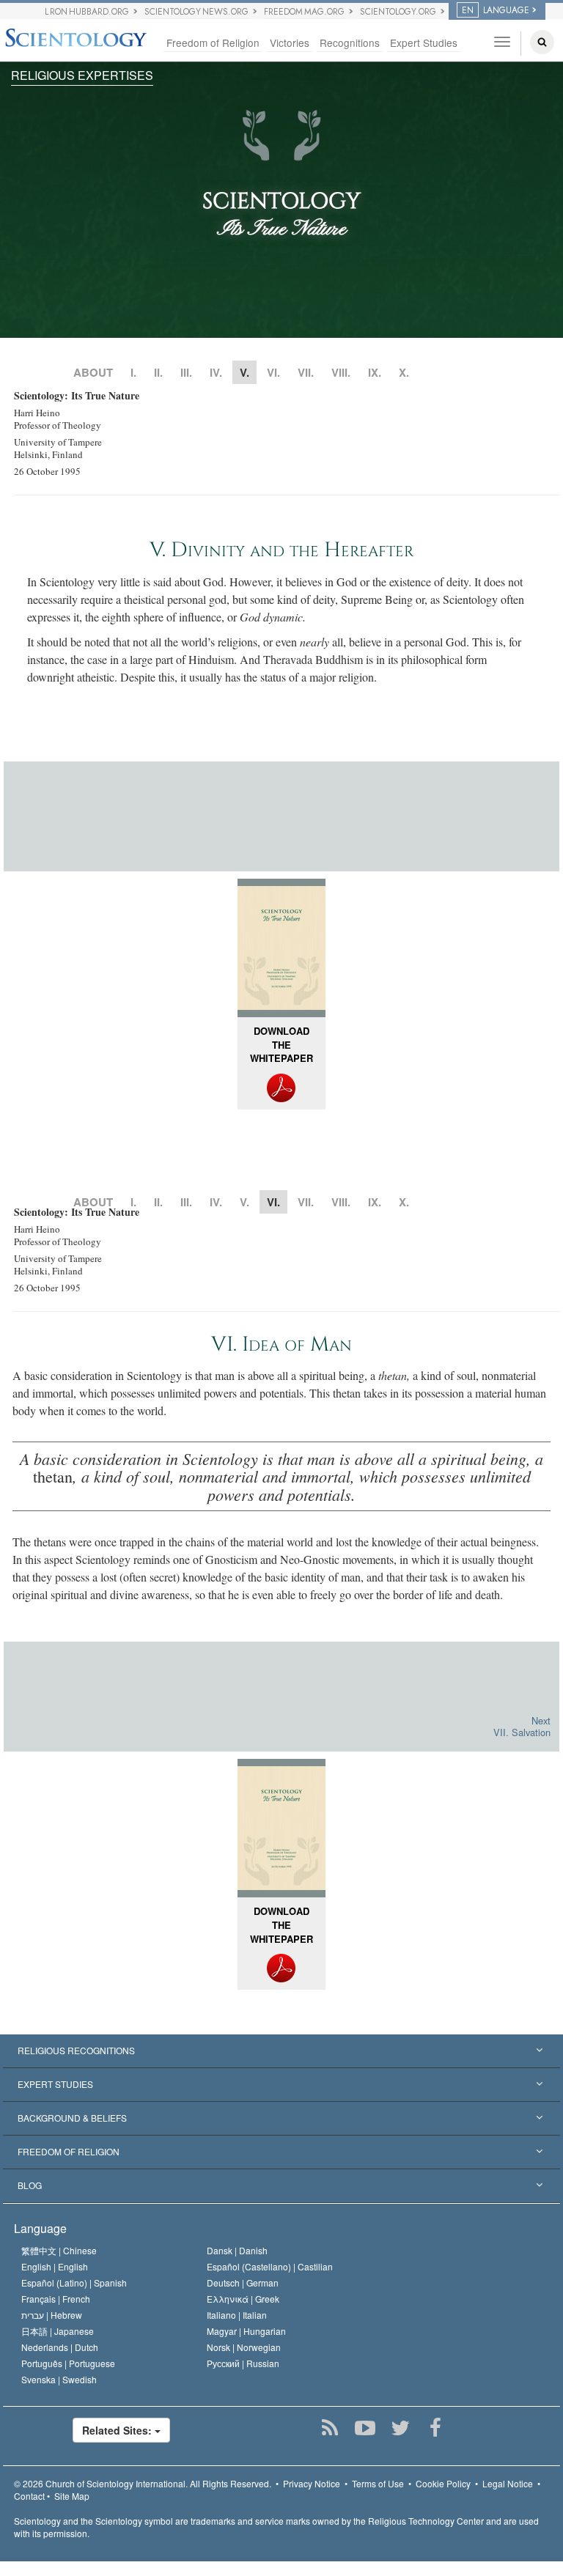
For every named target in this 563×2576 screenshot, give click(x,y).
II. (158, 372)
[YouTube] (365, 2428)
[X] (400, 2428)
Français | (56, 2299)
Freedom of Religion (213, 43)
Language (40, 2228)
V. (244, 1202)
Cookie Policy (443, 2483)
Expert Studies (424, 43)
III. (186, 372)
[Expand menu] (281, 2051)
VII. (306, 372)
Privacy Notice (312, 2483)
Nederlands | (60, 2347)
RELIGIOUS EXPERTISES (82, 75)
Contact (29, 2496)
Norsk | (244, 2347)
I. (133, 372)
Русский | (243, 2363)
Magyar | (246, 2331)
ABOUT (93, 372)
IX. (375, 372)
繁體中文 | (59, 2250)
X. (404, 372)
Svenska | (59, 2379)
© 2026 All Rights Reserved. (143, 2483)
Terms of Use (378, 2483)
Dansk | (237, 2250)
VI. (273, 372)
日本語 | (58, 2331)
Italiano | (237, 2315)
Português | (68, 2363)
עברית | (52, 2315)
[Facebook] (435, 2428)
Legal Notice (508, 2483)
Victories (290, 43)
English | (55, 2266)
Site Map (72, 2496)
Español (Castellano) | (270, 2266)
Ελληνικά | (243, 2299)
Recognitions (350, 43)
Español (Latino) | (74, 2282)
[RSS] (330, 2428)
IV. (216, 372)
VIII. (341, 372)
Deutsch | (243, 2282)
